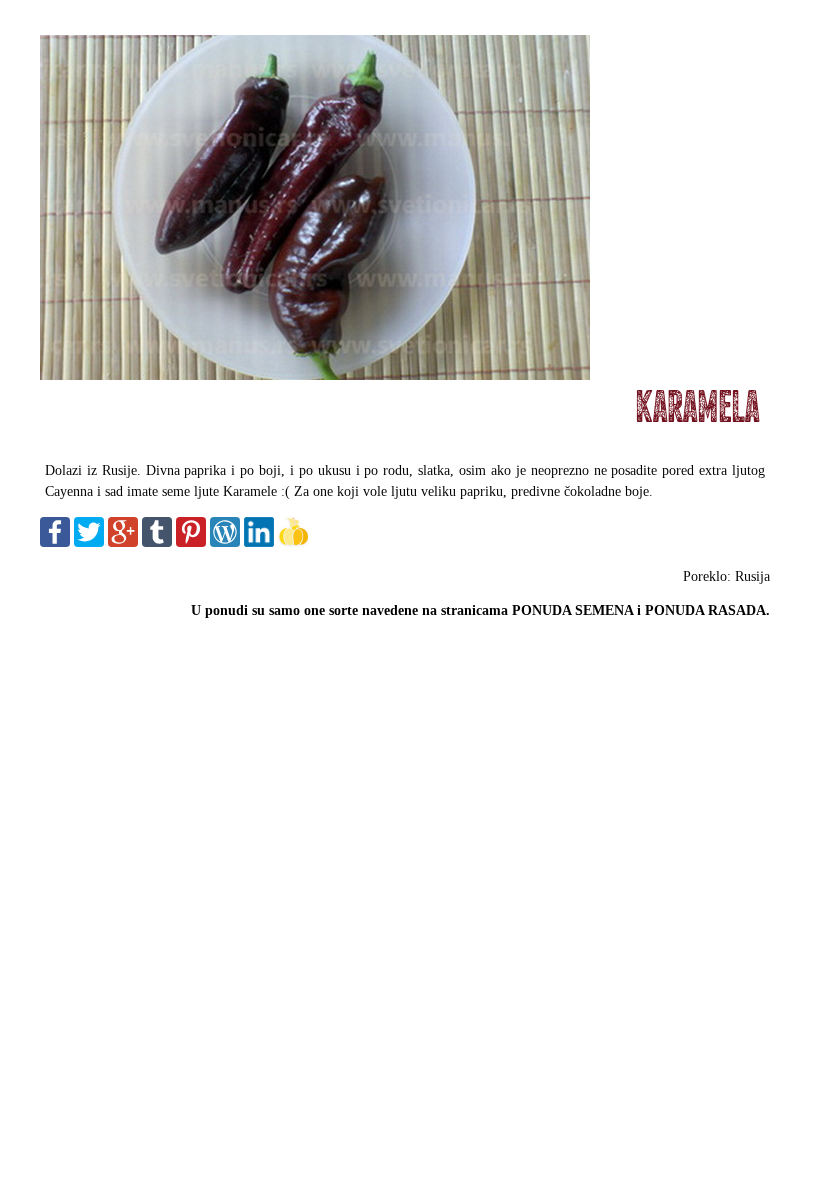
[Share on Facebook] (55, 542)
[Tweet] (89, 542)
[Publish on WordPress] (225, 542)
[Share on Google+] (123, 542)
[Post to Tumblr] (157, 542)
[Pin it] (191, 542)
